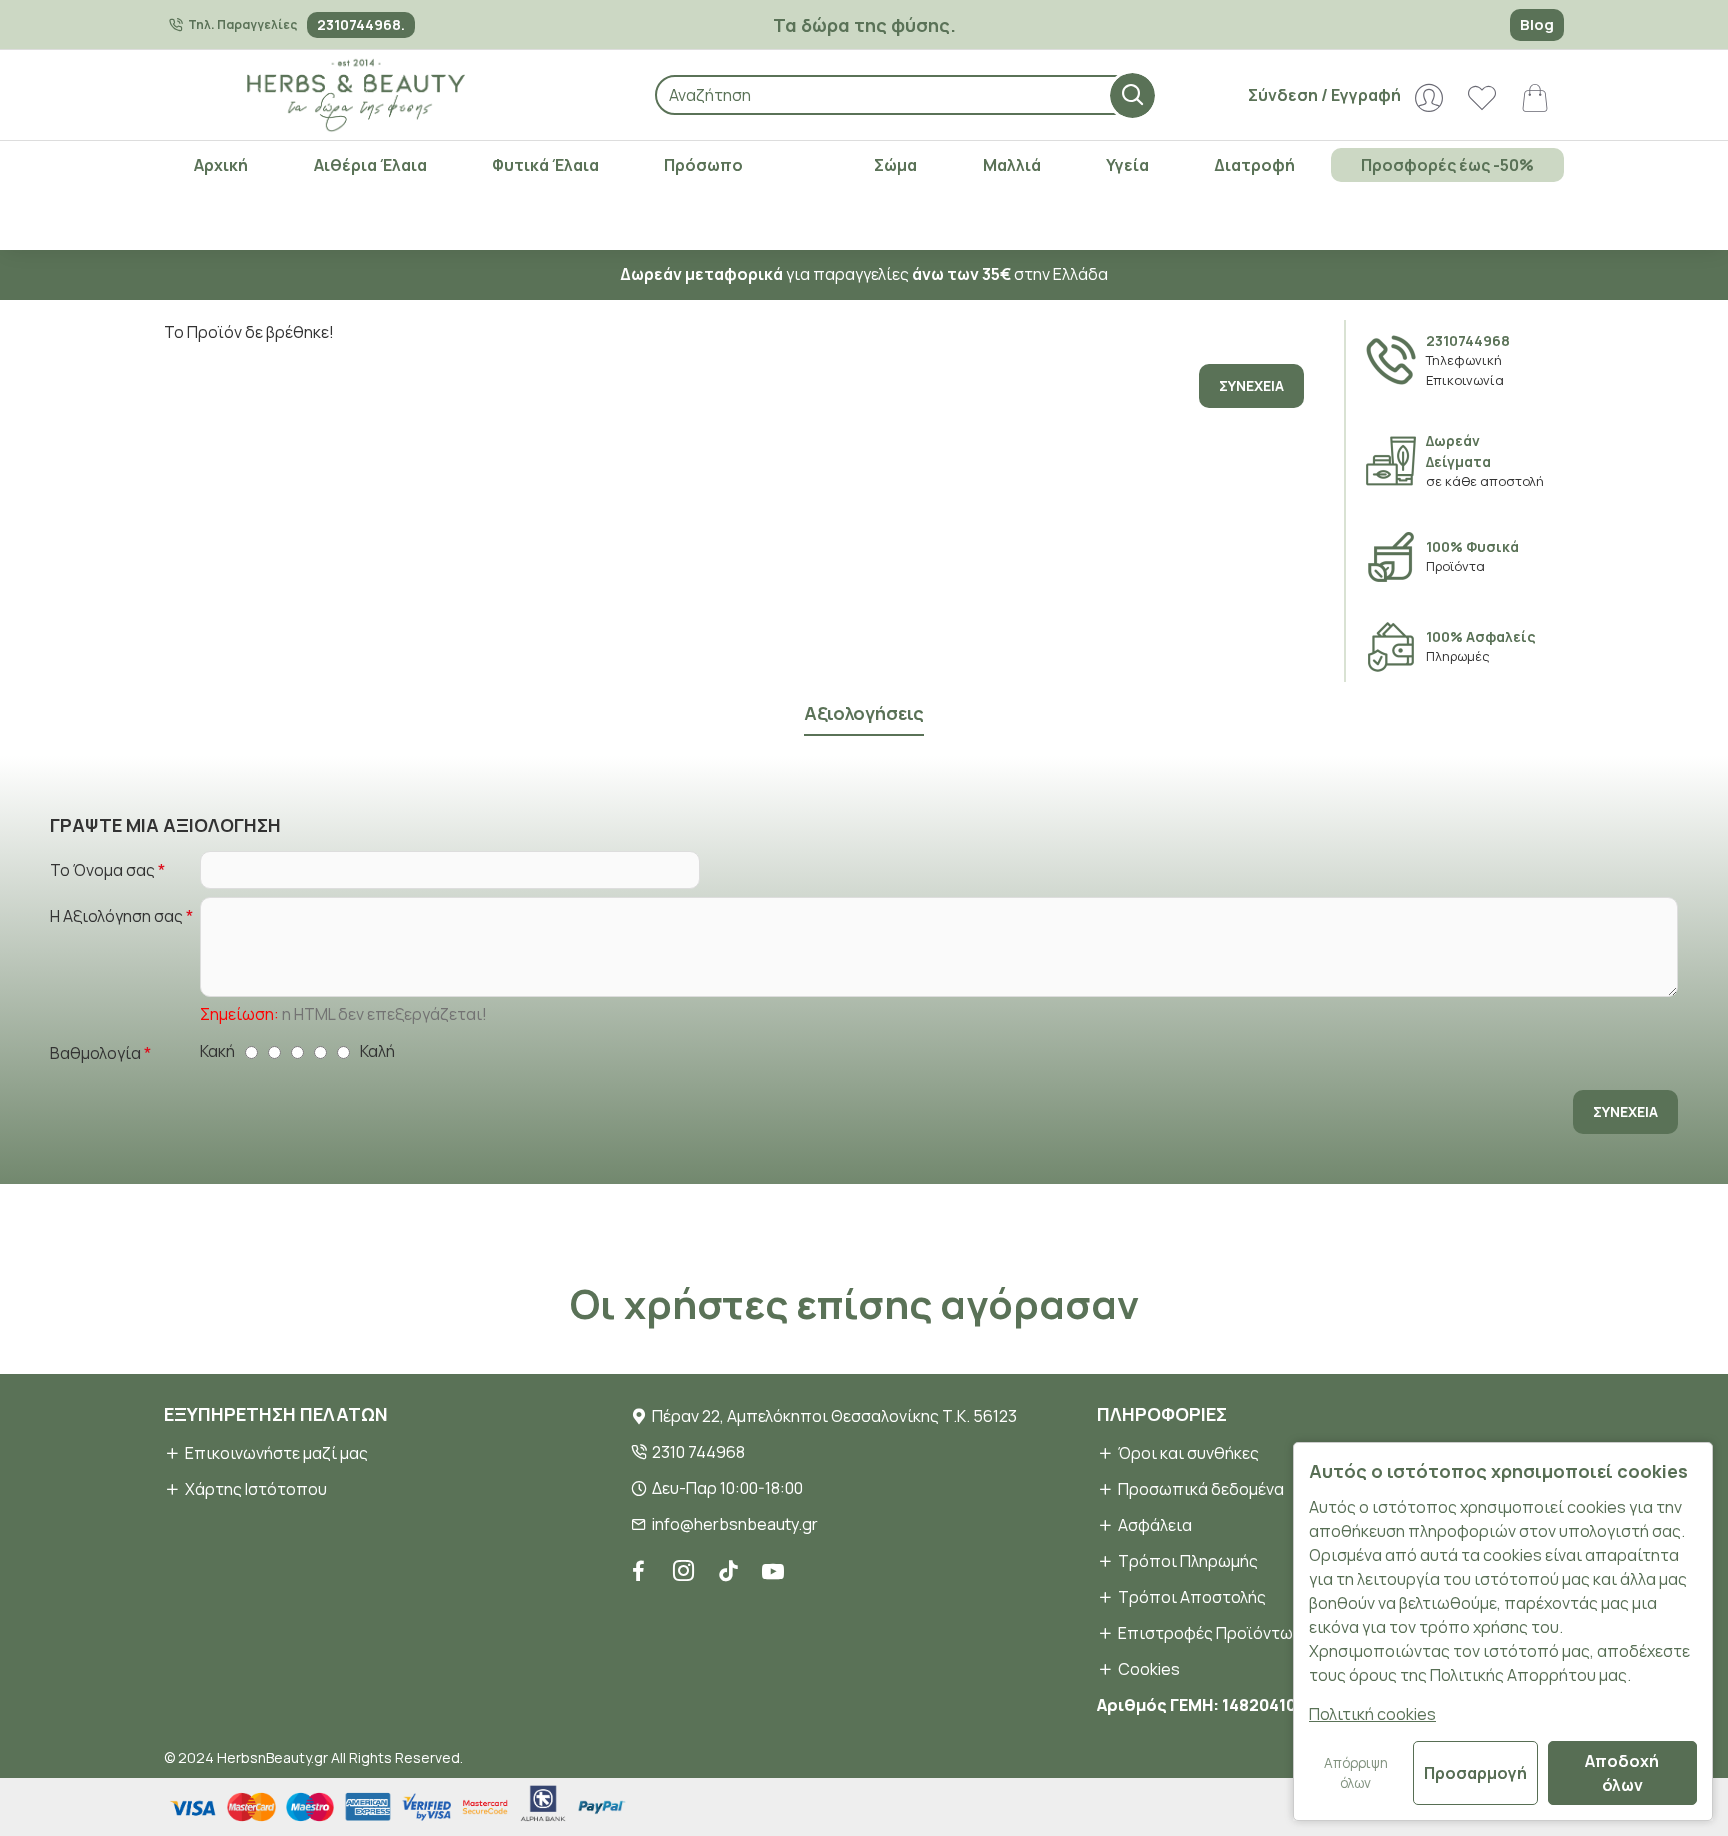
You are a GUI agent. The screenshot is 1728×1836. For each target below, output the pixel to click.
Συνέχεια (1251, 385)
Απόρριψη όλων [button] (1356, 1773)
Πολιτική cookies (1372, 1714)
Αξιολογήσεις (864, 713)
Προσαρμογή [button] (1475, 1773)
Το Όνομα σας (102, 870)
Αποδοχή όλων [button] (1622, 1773)
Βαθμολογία (95, 1053)
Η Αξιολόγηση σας (116, 916)
